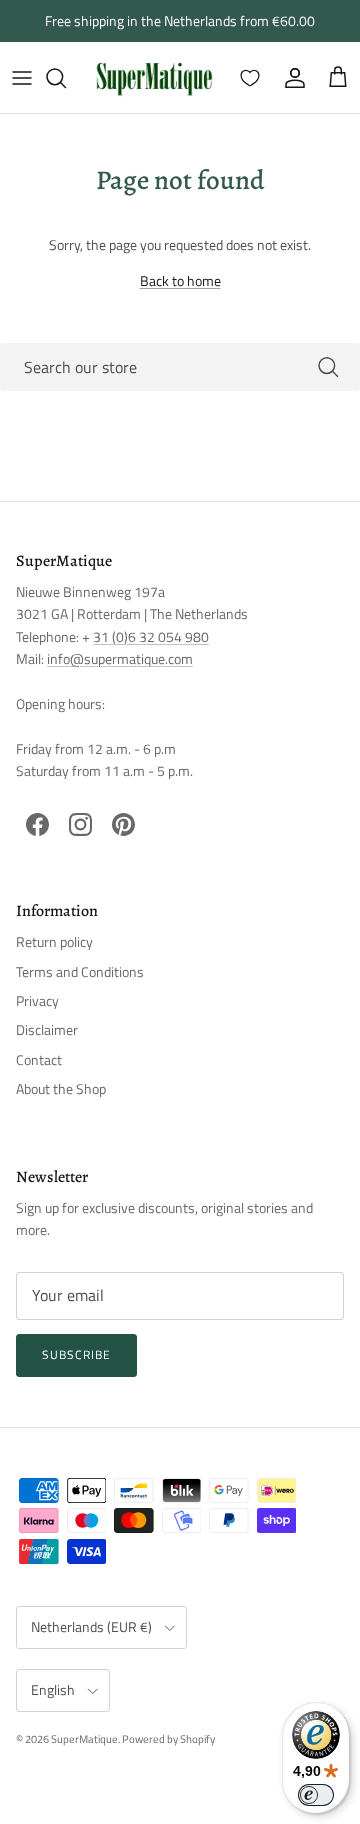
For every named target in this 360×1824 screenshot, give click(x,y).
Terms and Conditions (80, 971)
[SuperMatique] (154, 77)
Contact (39, 1059)
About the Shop (61, 1088)
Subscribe (76, 1354)
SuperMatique (84, 1739)
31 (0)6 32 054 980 (151, 636)
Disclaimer (47, 1029)
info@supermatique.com (120, 658)
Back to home (180, 280)
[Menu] (22, 78)
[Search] (66, 78)
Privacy (37, 1000)
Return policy (54, 941)
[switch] (316, 1795)
